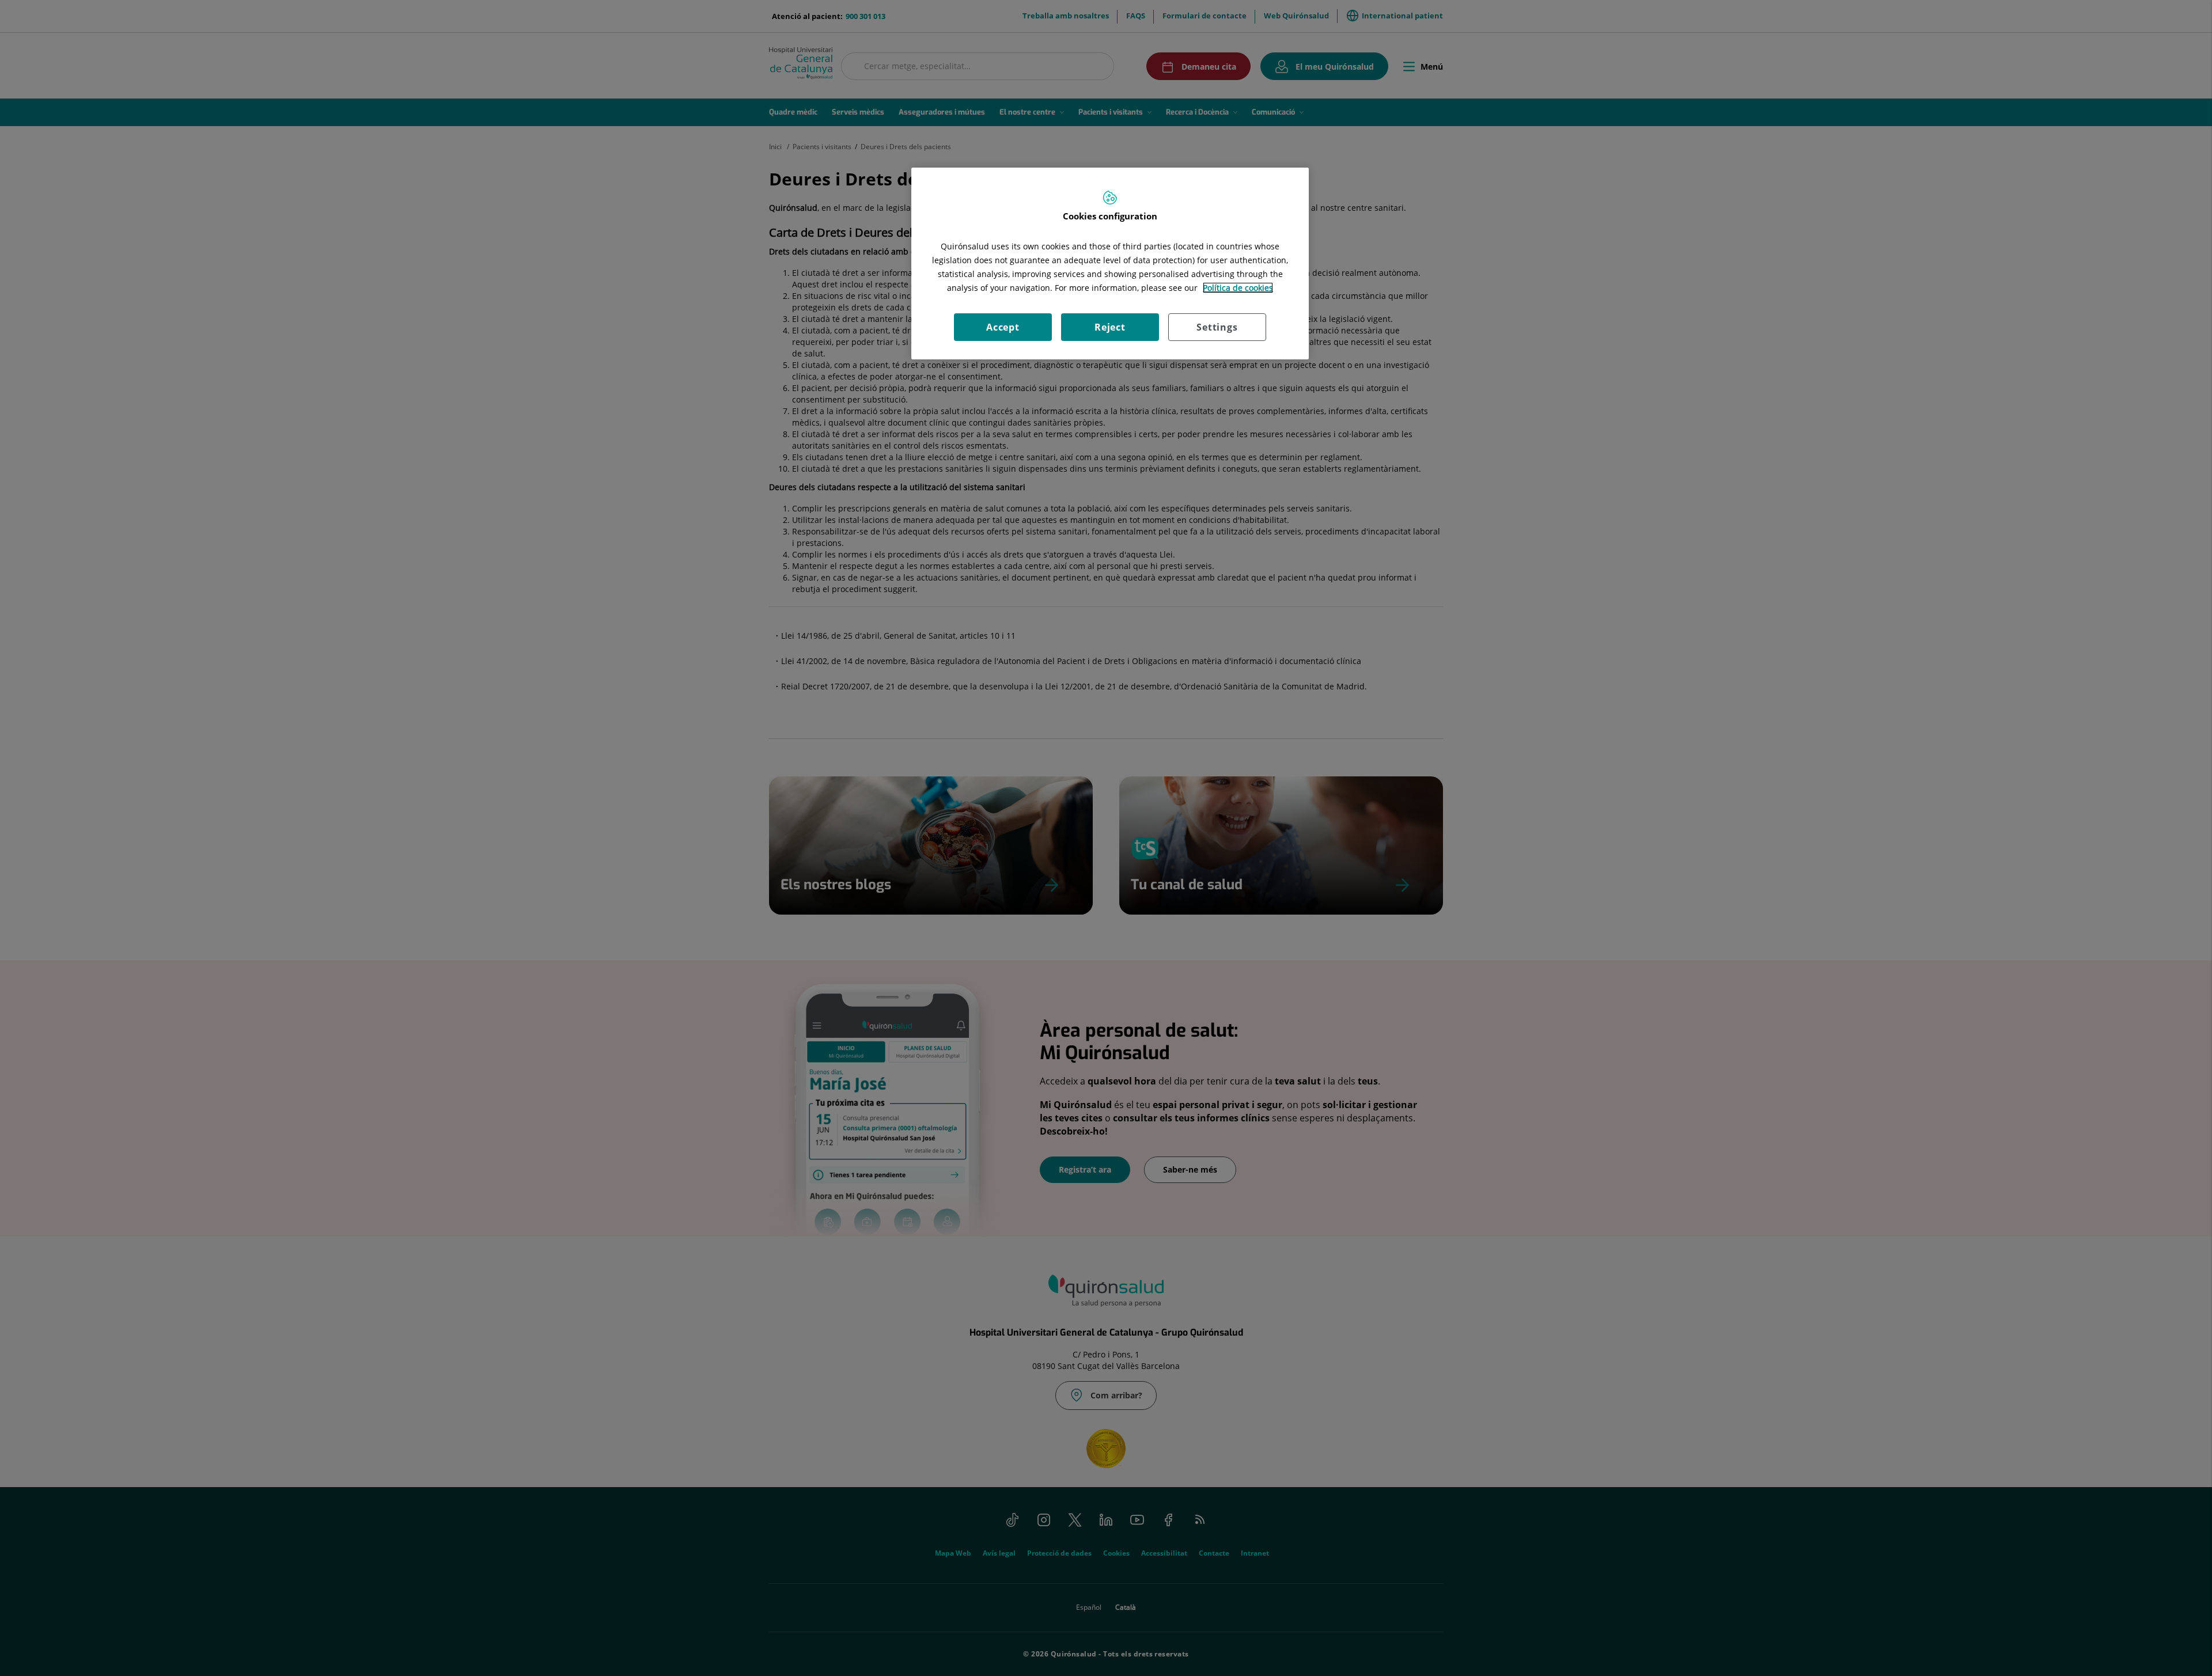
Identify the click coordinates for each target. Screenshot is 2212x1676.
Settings (1217, 327)
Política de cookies (1238, 288)
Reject (1110, 327)
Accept (1003, 327)
